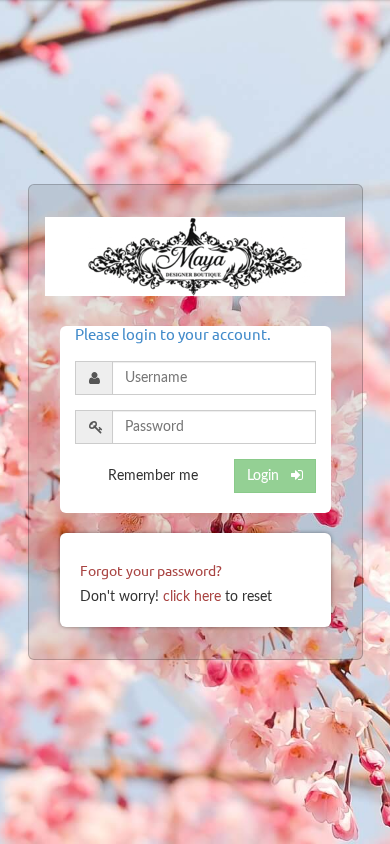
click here (192, 597)
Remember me (153, 476)
